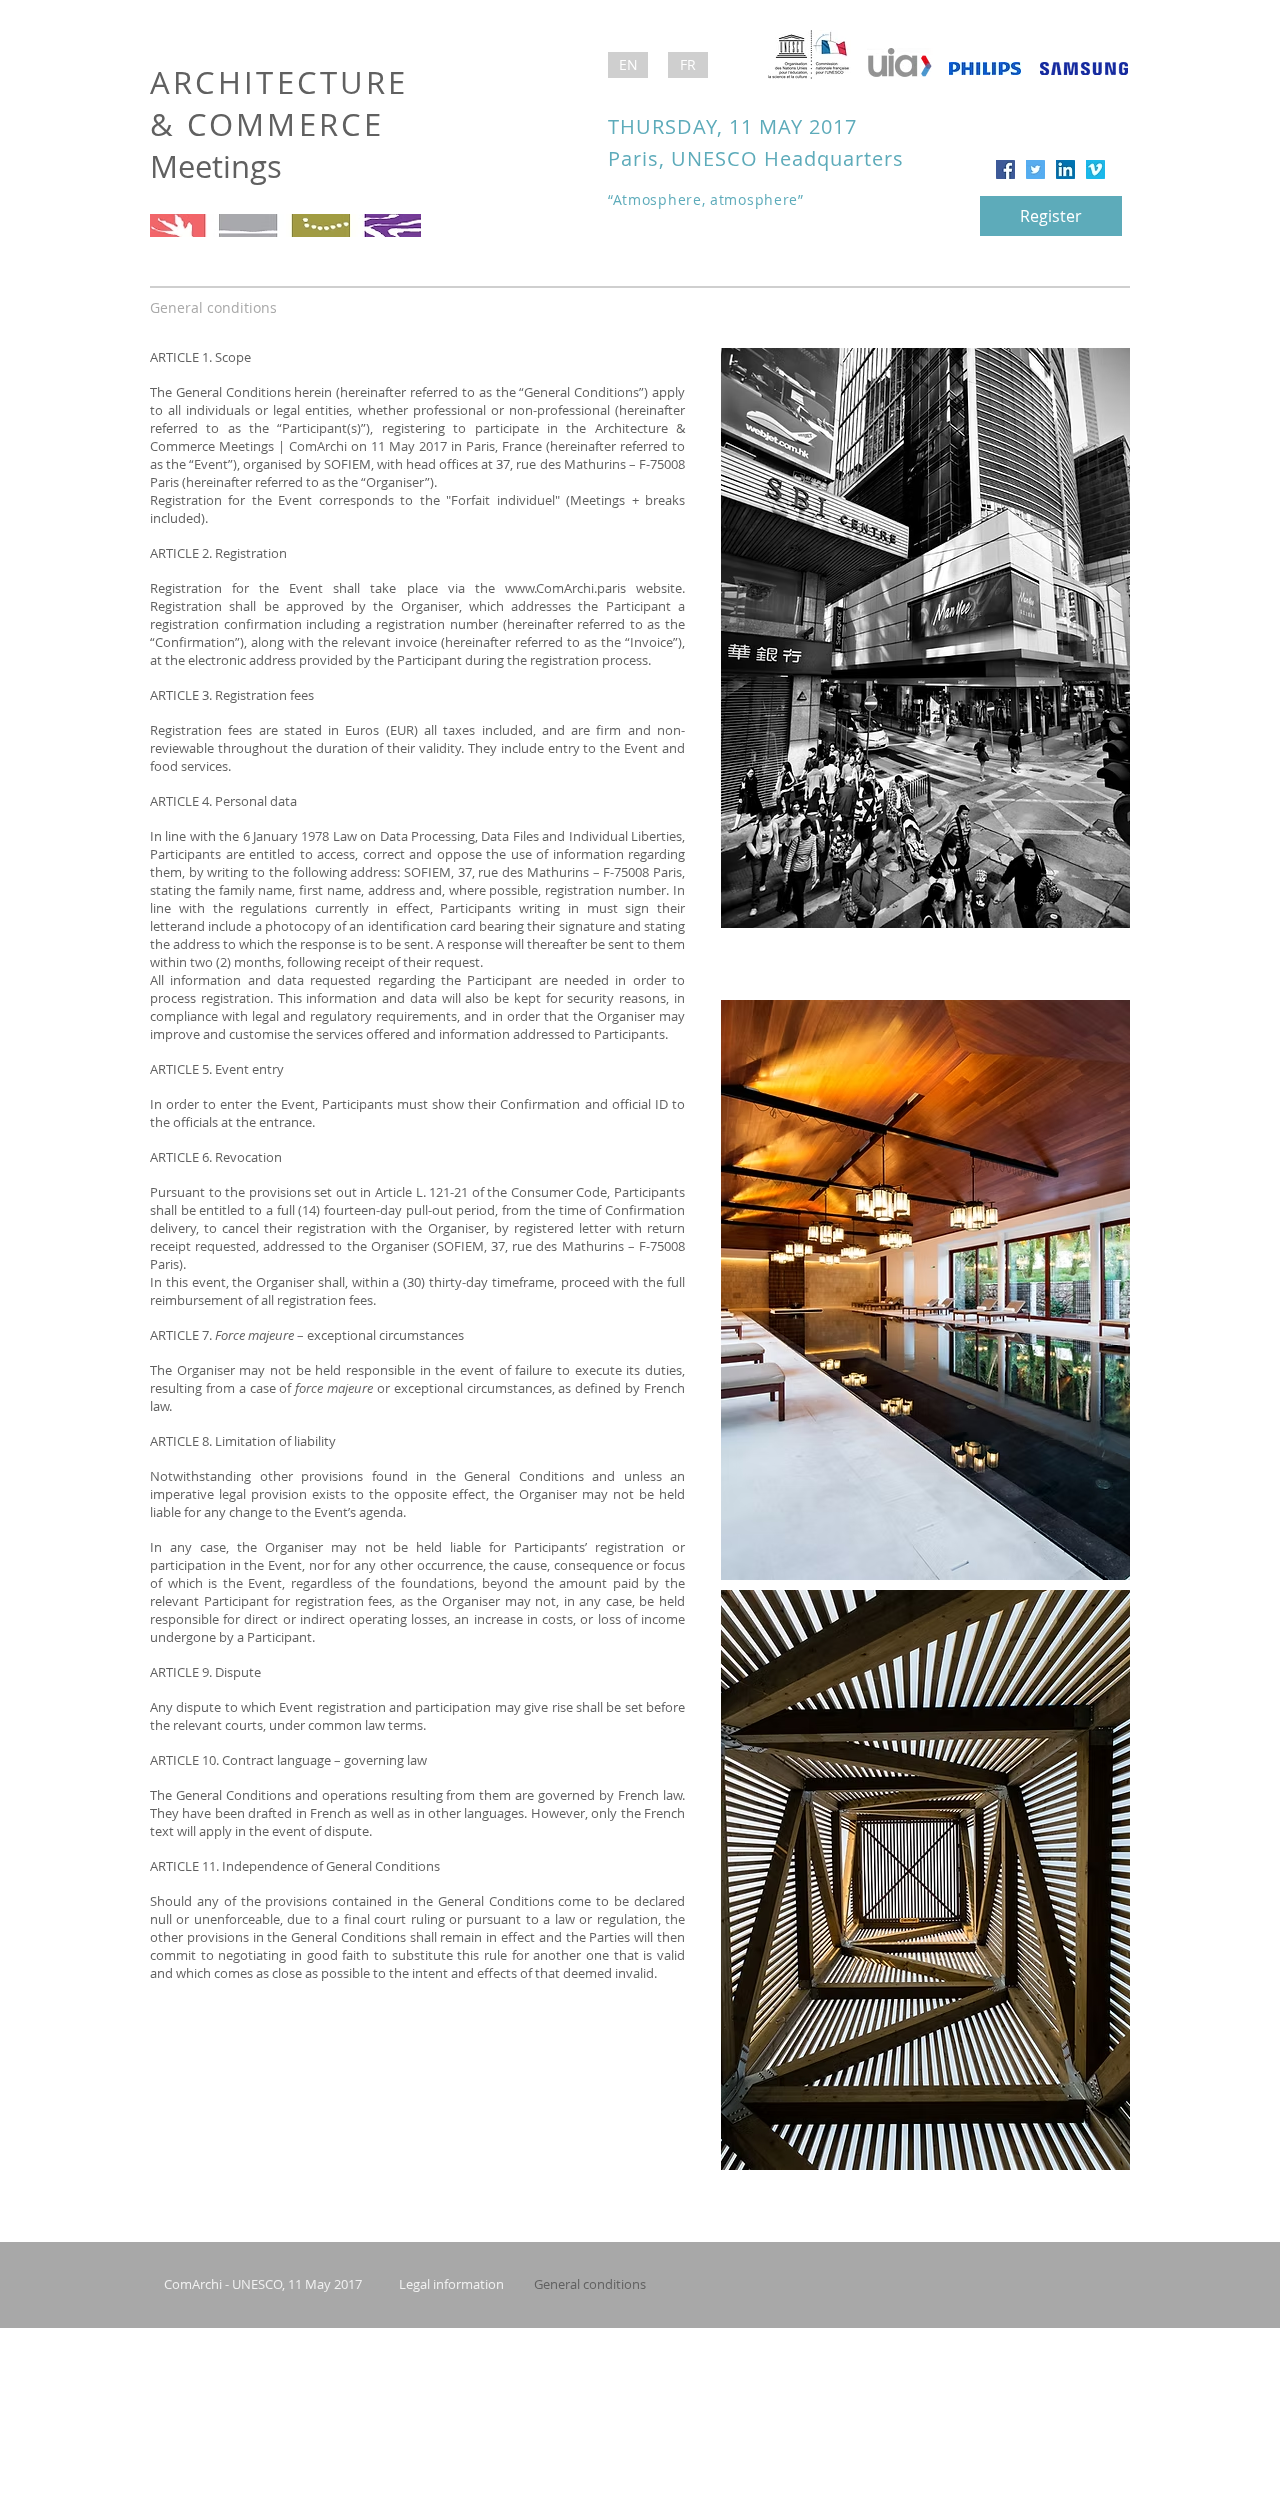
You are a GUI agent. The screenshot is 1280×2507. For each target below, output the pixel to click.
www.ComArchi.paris (565, 588)
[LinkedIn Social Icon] (1065, 169)
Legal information (451, 2284)
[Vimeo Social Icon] (1095, 169)
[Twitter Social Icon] (1035, 169)
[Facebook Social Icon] (1005, 169)
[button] (628, 65)
